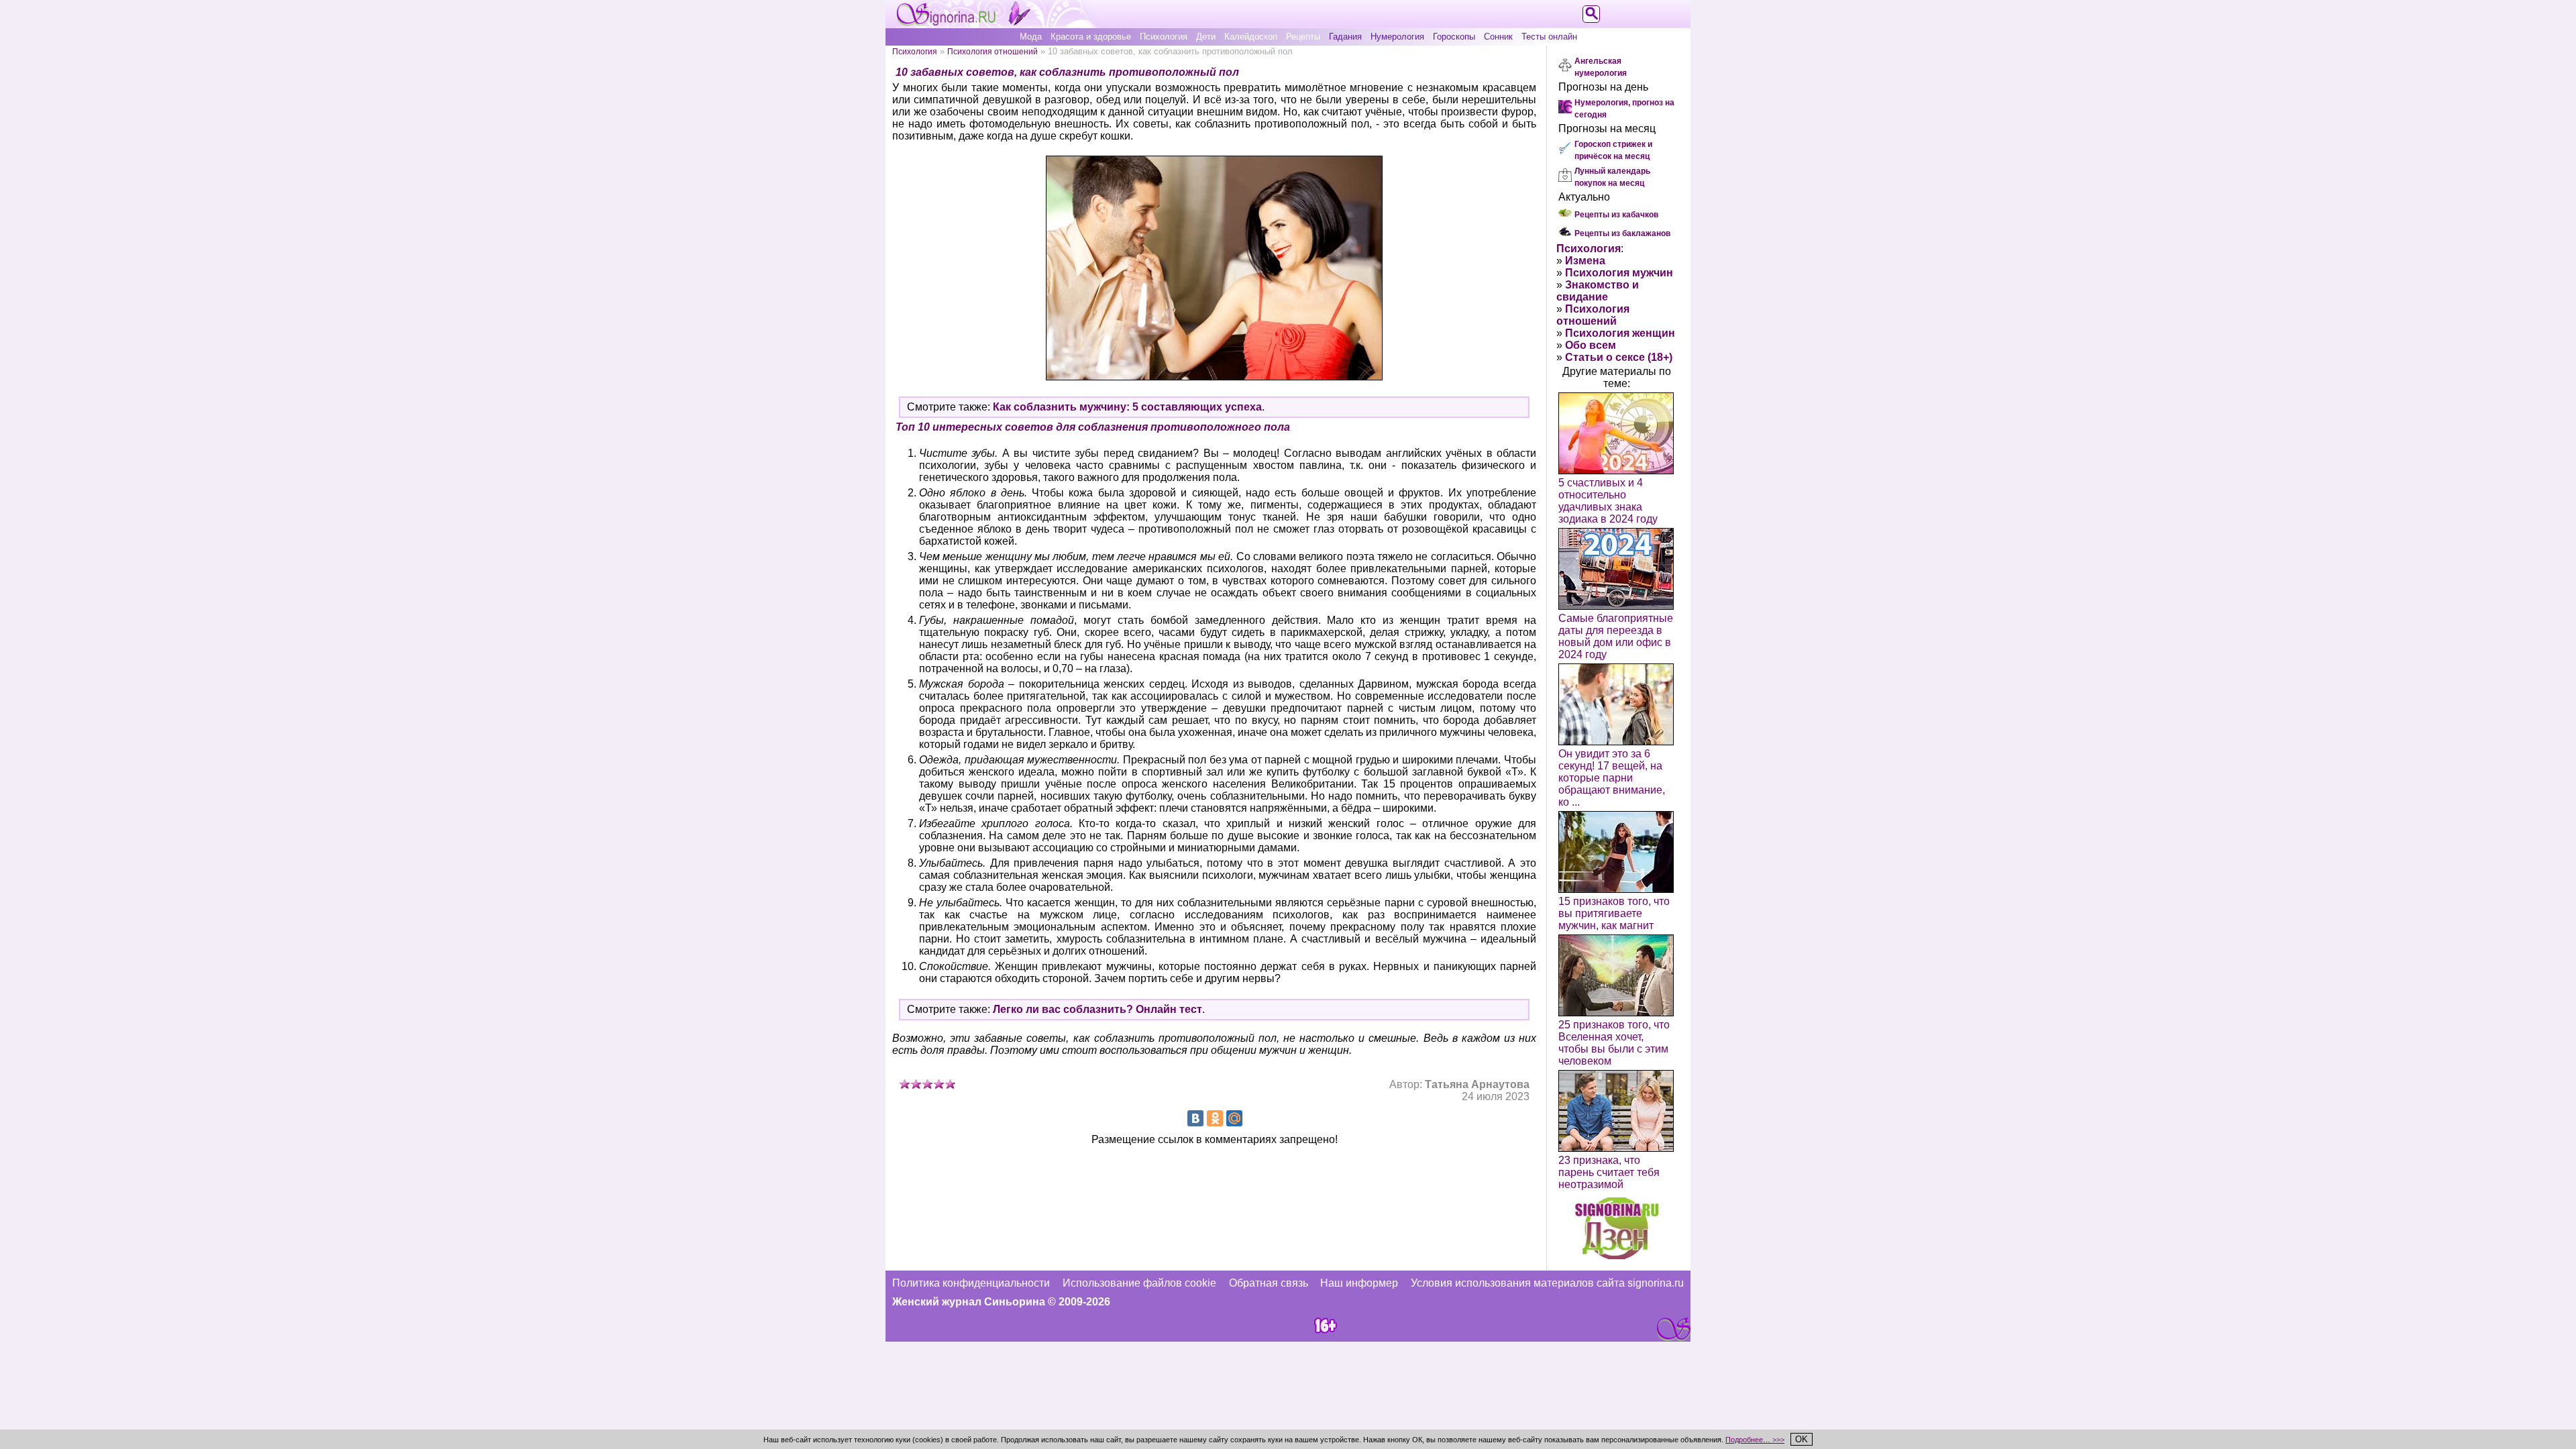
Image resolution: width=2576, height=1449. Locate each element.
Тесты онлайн (1549, 37)
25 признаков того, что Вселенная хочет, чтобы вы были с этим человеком (1614, 1043)
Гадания (1345, 37)
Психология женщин (1620, 333)
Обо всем (1591, 345)
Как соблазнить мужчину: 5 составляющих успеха (1127, 407)
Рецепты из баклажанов (1622, 233)
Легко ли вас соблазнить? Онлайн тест (1097, 1009)
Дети (1206, 37)
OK (1802, 1439)
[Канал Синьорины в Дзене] (1617, 1255)
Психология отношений (992, 51)
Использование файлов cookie (1139, 1283)
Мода (1031, 37)
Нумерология (1397, 37)
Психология (1164, 37)
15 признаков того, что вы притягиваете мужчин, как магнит (1614, 913)
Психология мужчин (1619, 273)
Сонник (1498, 37)
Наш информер (1359, 1283)
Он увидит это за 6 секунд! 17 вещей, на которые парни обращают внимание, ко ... (1612, 778)
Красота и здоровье (1091, 37)
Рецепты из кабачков (1616, 215)
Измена (1585, 261)
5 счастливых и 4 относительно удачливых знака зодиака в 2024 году (1608, 501)
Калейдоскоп (1251, 37)
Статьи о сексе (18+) (1619, 357)
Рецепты (1303, 37)
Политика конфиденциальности (971, 1283)
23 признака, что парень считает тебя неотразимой (1609, 1172)
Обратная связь (1269, 1283)
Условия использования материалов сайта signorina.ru (1547, 1283)
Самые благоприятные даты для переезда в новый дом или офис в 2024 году (1616, 636)
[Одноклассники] (1215, 1118)
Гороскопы (1454, 37)
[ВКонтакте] (1195, 1118)
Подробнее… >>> (1755, 1440)
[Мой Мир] (1234, 1118)
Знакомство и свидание (1598, 291)
